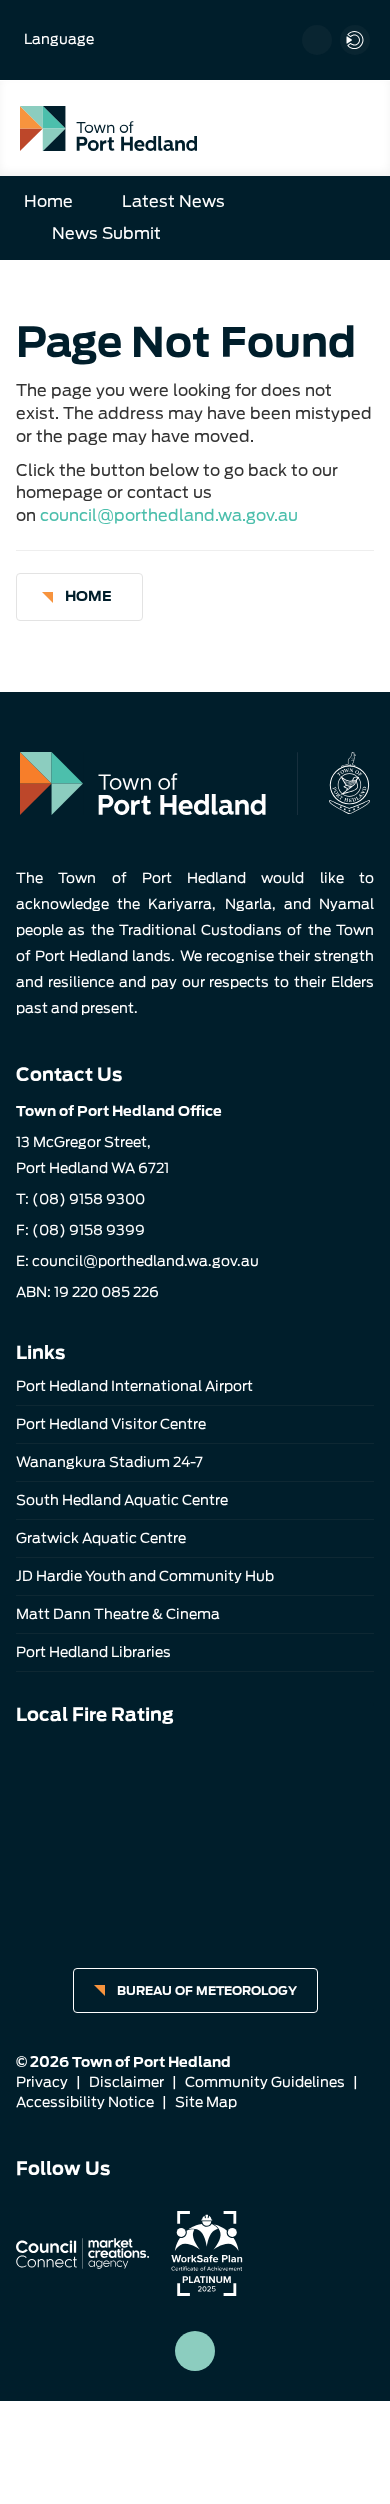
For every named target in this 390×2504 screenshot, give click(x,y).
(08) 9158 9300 (88, 1199)
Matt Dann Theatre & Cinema (118, 1614)
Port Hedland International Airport (134, 1386)
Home (48, 201)
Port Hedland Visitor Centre (111, 1424)
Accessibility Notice (85, 2102)
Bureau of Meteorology (207, 1990)
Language (59, 39)
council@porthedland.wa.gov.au (169, 515)
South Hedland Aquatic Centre (122, 1500)
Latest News (173, 201)
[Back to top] (195, 2351)
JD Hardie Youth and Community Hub (145, 1576)
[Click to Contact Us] (317, 40)
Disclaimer (126, 2082)
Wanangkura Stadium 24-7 (109, 1462)
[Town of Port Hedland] (108, 127)
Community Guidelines (265, 2082)
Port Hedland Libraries (93, 1652)
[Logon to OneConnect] (355, 40)
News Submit (106, 233)
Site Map (206, 2102)
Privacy (42, 2082)
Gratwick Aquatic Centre (101, 1538)
